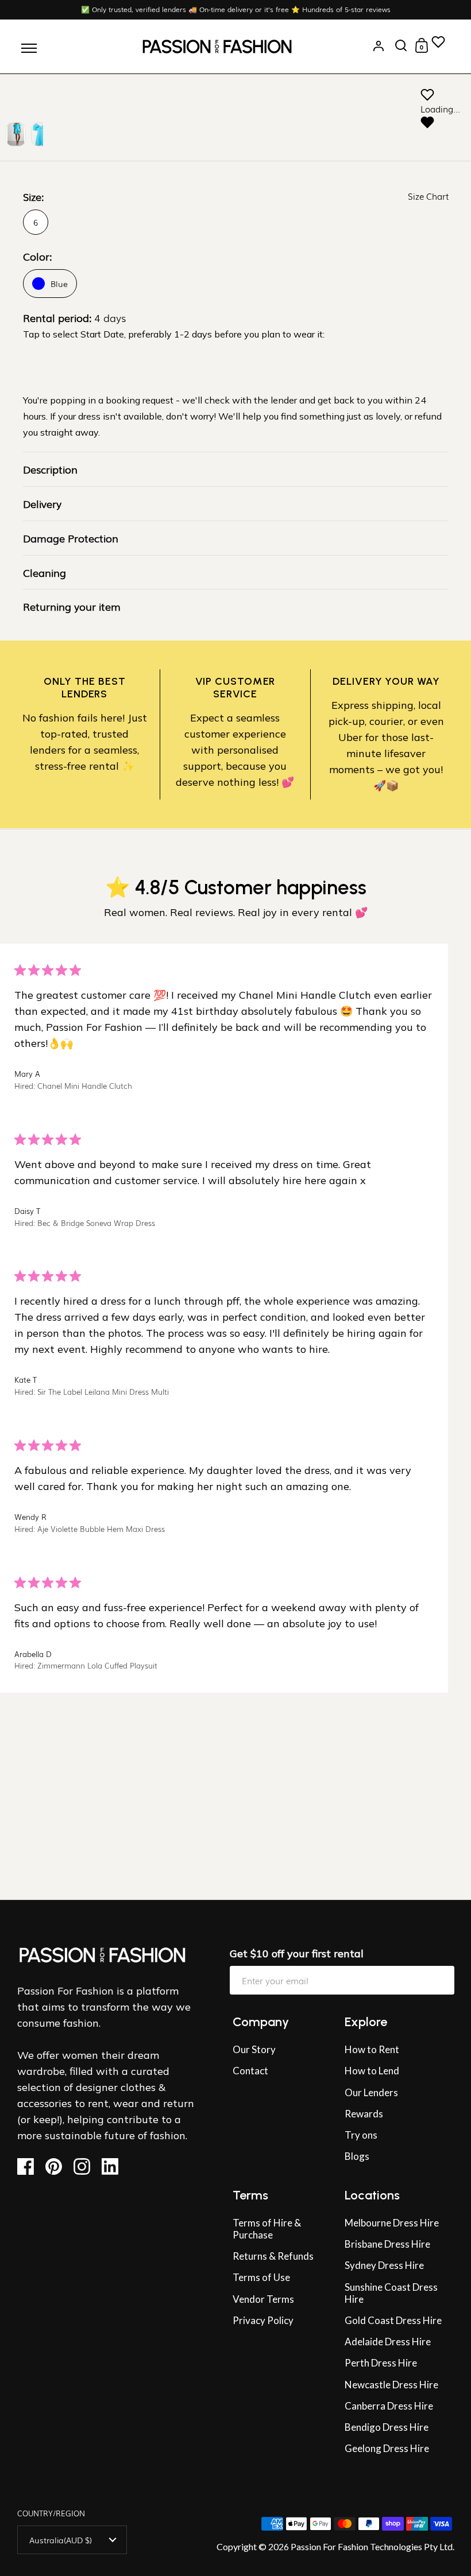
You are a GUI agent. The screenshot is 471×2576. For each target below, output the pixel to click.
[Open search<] (401, 46)
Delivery (42, 503)
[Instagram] (86, 2166)
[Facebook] (30, 2166)
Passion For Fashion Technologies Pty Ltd (372, 2546)
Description (50, 469)
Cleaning (45, 572)
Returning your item (72, 606)
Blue (59, 284)
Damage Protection (71, 538)
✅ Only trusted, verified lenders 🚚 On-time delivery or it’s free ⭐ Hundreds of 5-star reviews (236, 9)
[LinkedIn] (114, 2166)
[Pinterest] (58, 2166)
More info (23, 1887)
